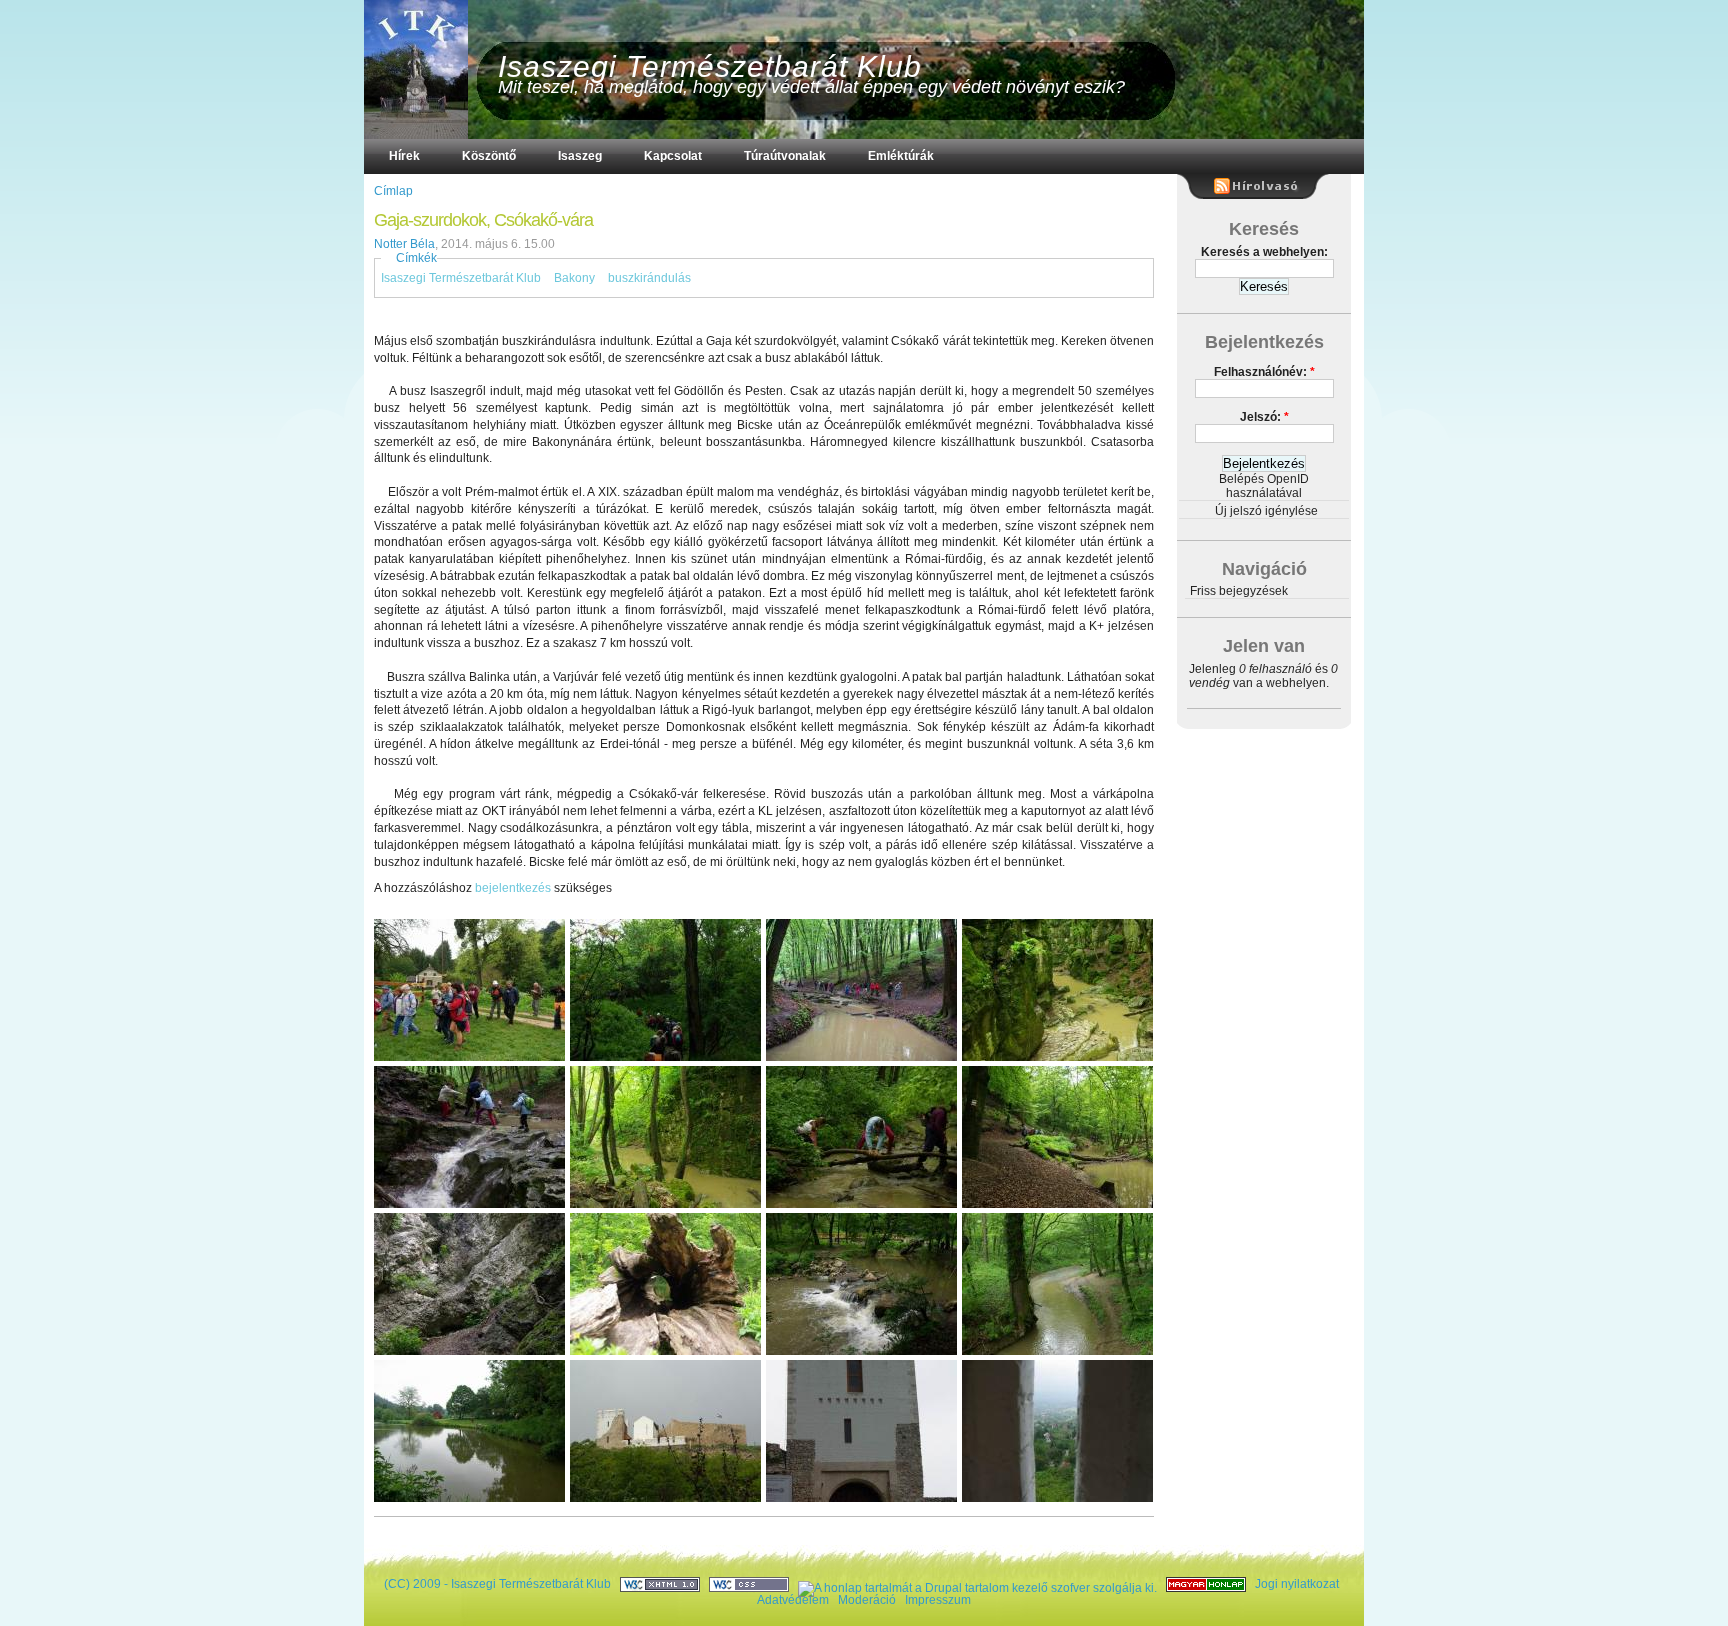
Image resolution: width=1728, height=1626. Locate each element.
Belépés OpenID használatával (1264, 486)
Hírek (404, 156)
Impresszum (938, 1600)
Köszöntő (489, 156)
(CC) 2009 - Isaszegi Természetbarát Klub (497, 1584)
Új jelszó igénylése (1266, 511)
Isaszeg (580, 156)
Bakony (574, 278)
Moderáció (867, 1600)
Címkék (416, 258)
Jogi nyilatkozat (1297, 1584)
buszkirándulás (649, 278)
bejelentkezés (513, 888)
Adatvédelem (793, 1600)
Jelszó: (1264, 417)
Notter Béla (404, 244)
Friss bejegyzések (1239, 591)
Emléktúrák (901, 156)
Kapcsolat (673, 156)
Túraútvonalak (785, 156)
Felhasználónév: (1264, 372)
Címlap (393, 191)
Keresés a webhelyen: (1264, 252)
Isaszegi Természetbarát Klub (710, 66)
